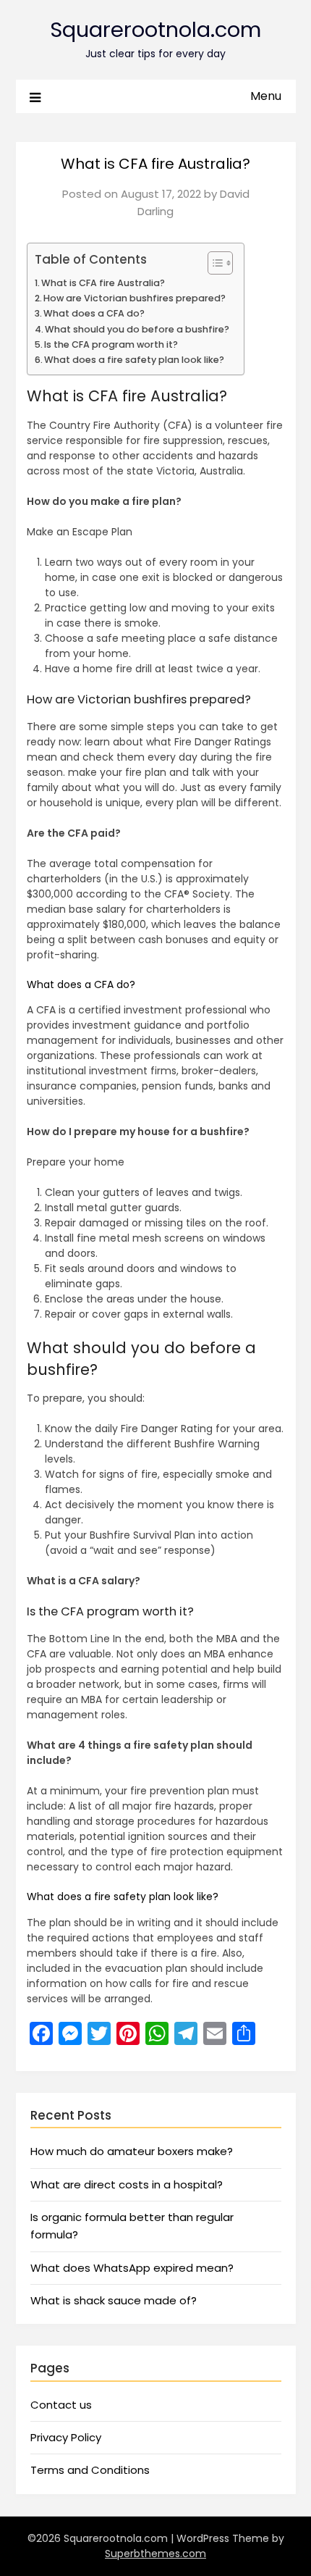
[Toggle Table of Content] (213, 263)
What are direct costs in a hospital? (127, 2184)
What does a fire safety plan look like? (134, 360)
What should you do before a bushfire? (137, 329)
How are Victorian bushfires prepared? (135, 298)
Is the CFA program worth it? (111, 344)
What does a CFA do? (94, 313)
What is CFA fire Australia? (103, 283)
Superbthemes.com (155, 2554)
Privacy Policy (66, 2437)
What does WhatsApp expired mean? (132, 2268)
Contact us (61, 2405)
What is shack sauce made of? (114, 2300)
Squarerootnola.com (155, 30)
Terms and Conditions (90, 2470)
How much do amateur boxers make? (132, 2151)
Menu (266, 96)
